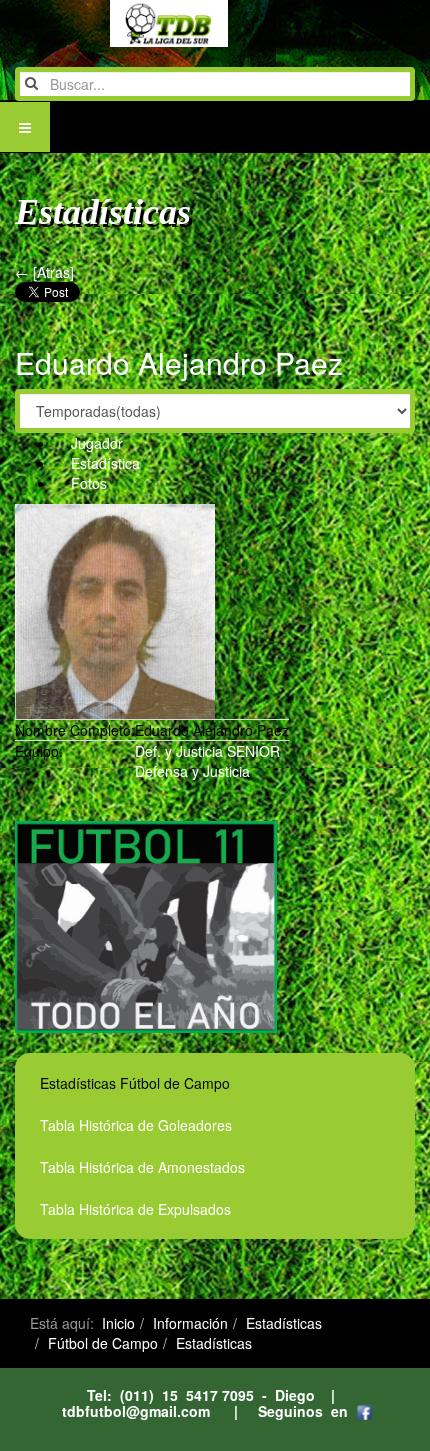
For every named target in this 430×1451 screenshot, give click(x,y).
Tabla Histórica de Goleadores (136, 1125)
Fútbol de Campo (103, 1343)
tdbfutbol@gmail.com (136, 1411)
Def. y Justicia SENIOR (207, 751)
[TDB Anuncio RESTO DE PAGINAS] (146, 925)
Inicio (118, 1323)
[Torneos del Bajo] (129, 23)
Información (190, 1323)
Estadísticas (284, 1323)
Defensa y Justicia (192, 771)
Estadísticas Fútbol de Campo (135, 1083)
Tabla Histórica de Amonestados (142, 1167)
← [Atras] (44, 272)
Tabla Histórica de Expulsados (135, 1209)
